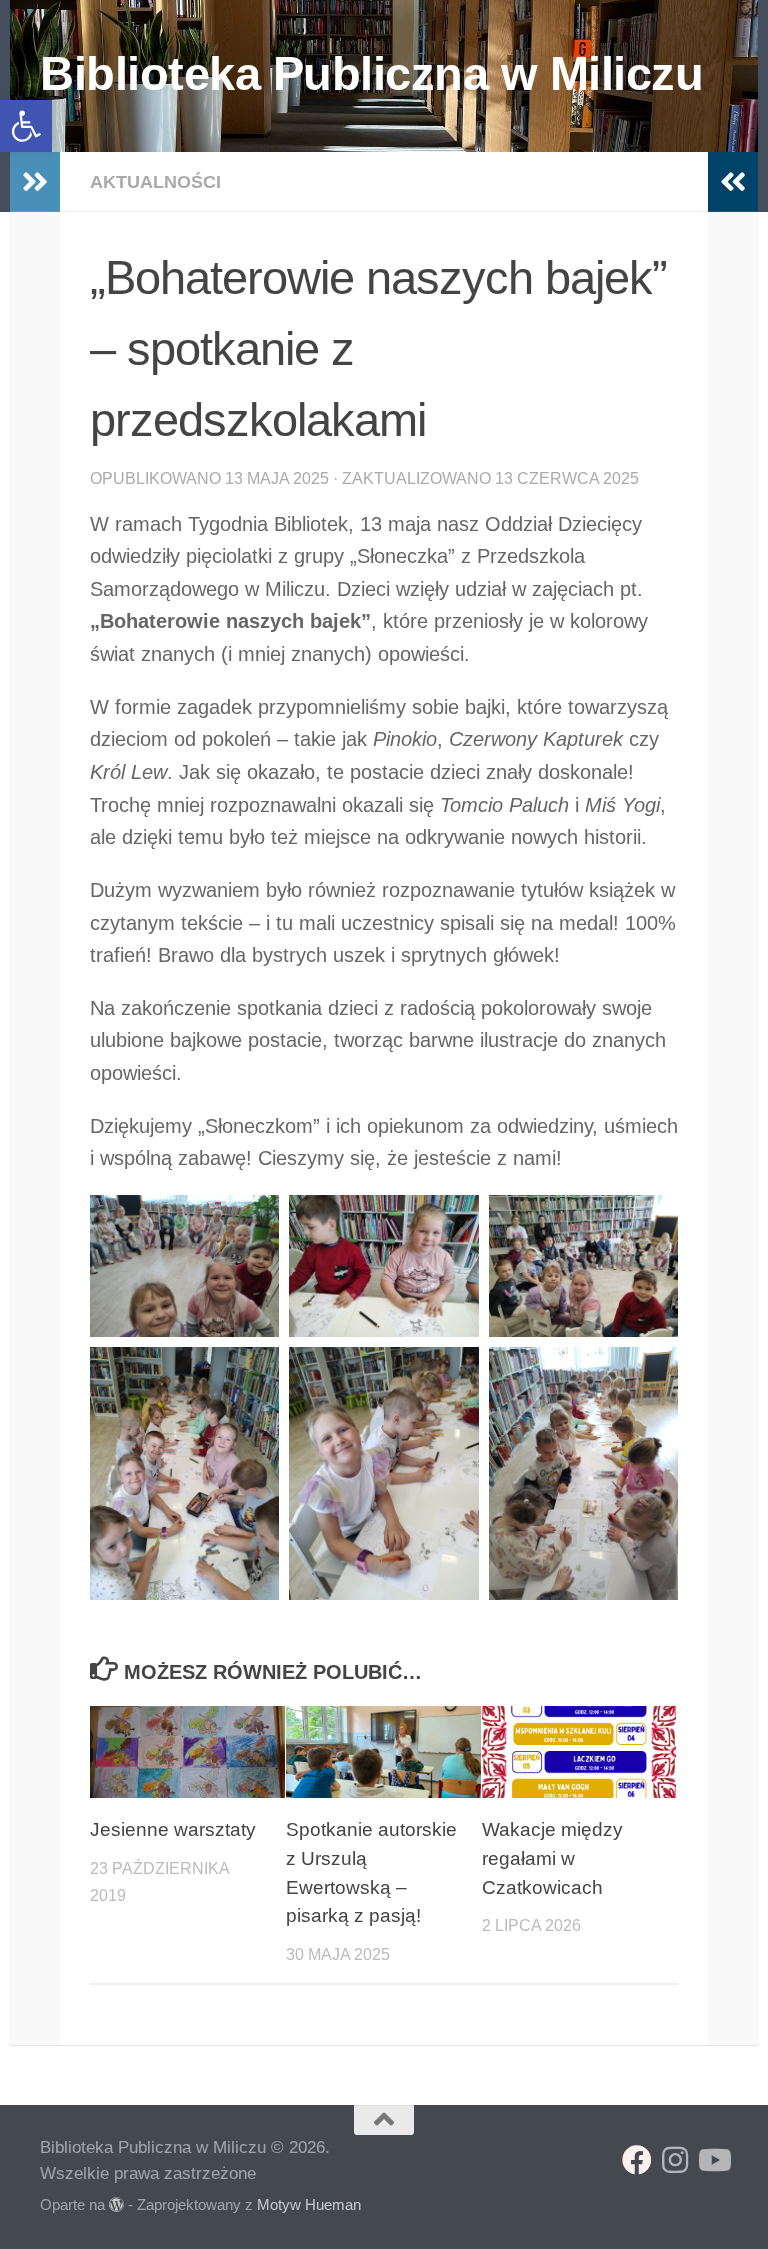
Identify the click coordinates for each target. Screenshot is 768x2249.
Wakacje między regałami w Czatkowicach (552, 1858)
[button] (26, 126)
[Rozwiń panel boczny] (35, 182)
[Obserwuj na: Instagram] (675, 2160)
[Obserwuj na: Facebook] (637, 2160)
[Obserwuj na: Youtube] (713, 2160)
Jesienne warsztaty (173, 1829)
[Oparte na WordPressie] (116, 2205)
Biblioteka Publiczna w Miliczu (371, 73)
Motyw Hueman (309, 2205)
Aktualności (155, 182)
